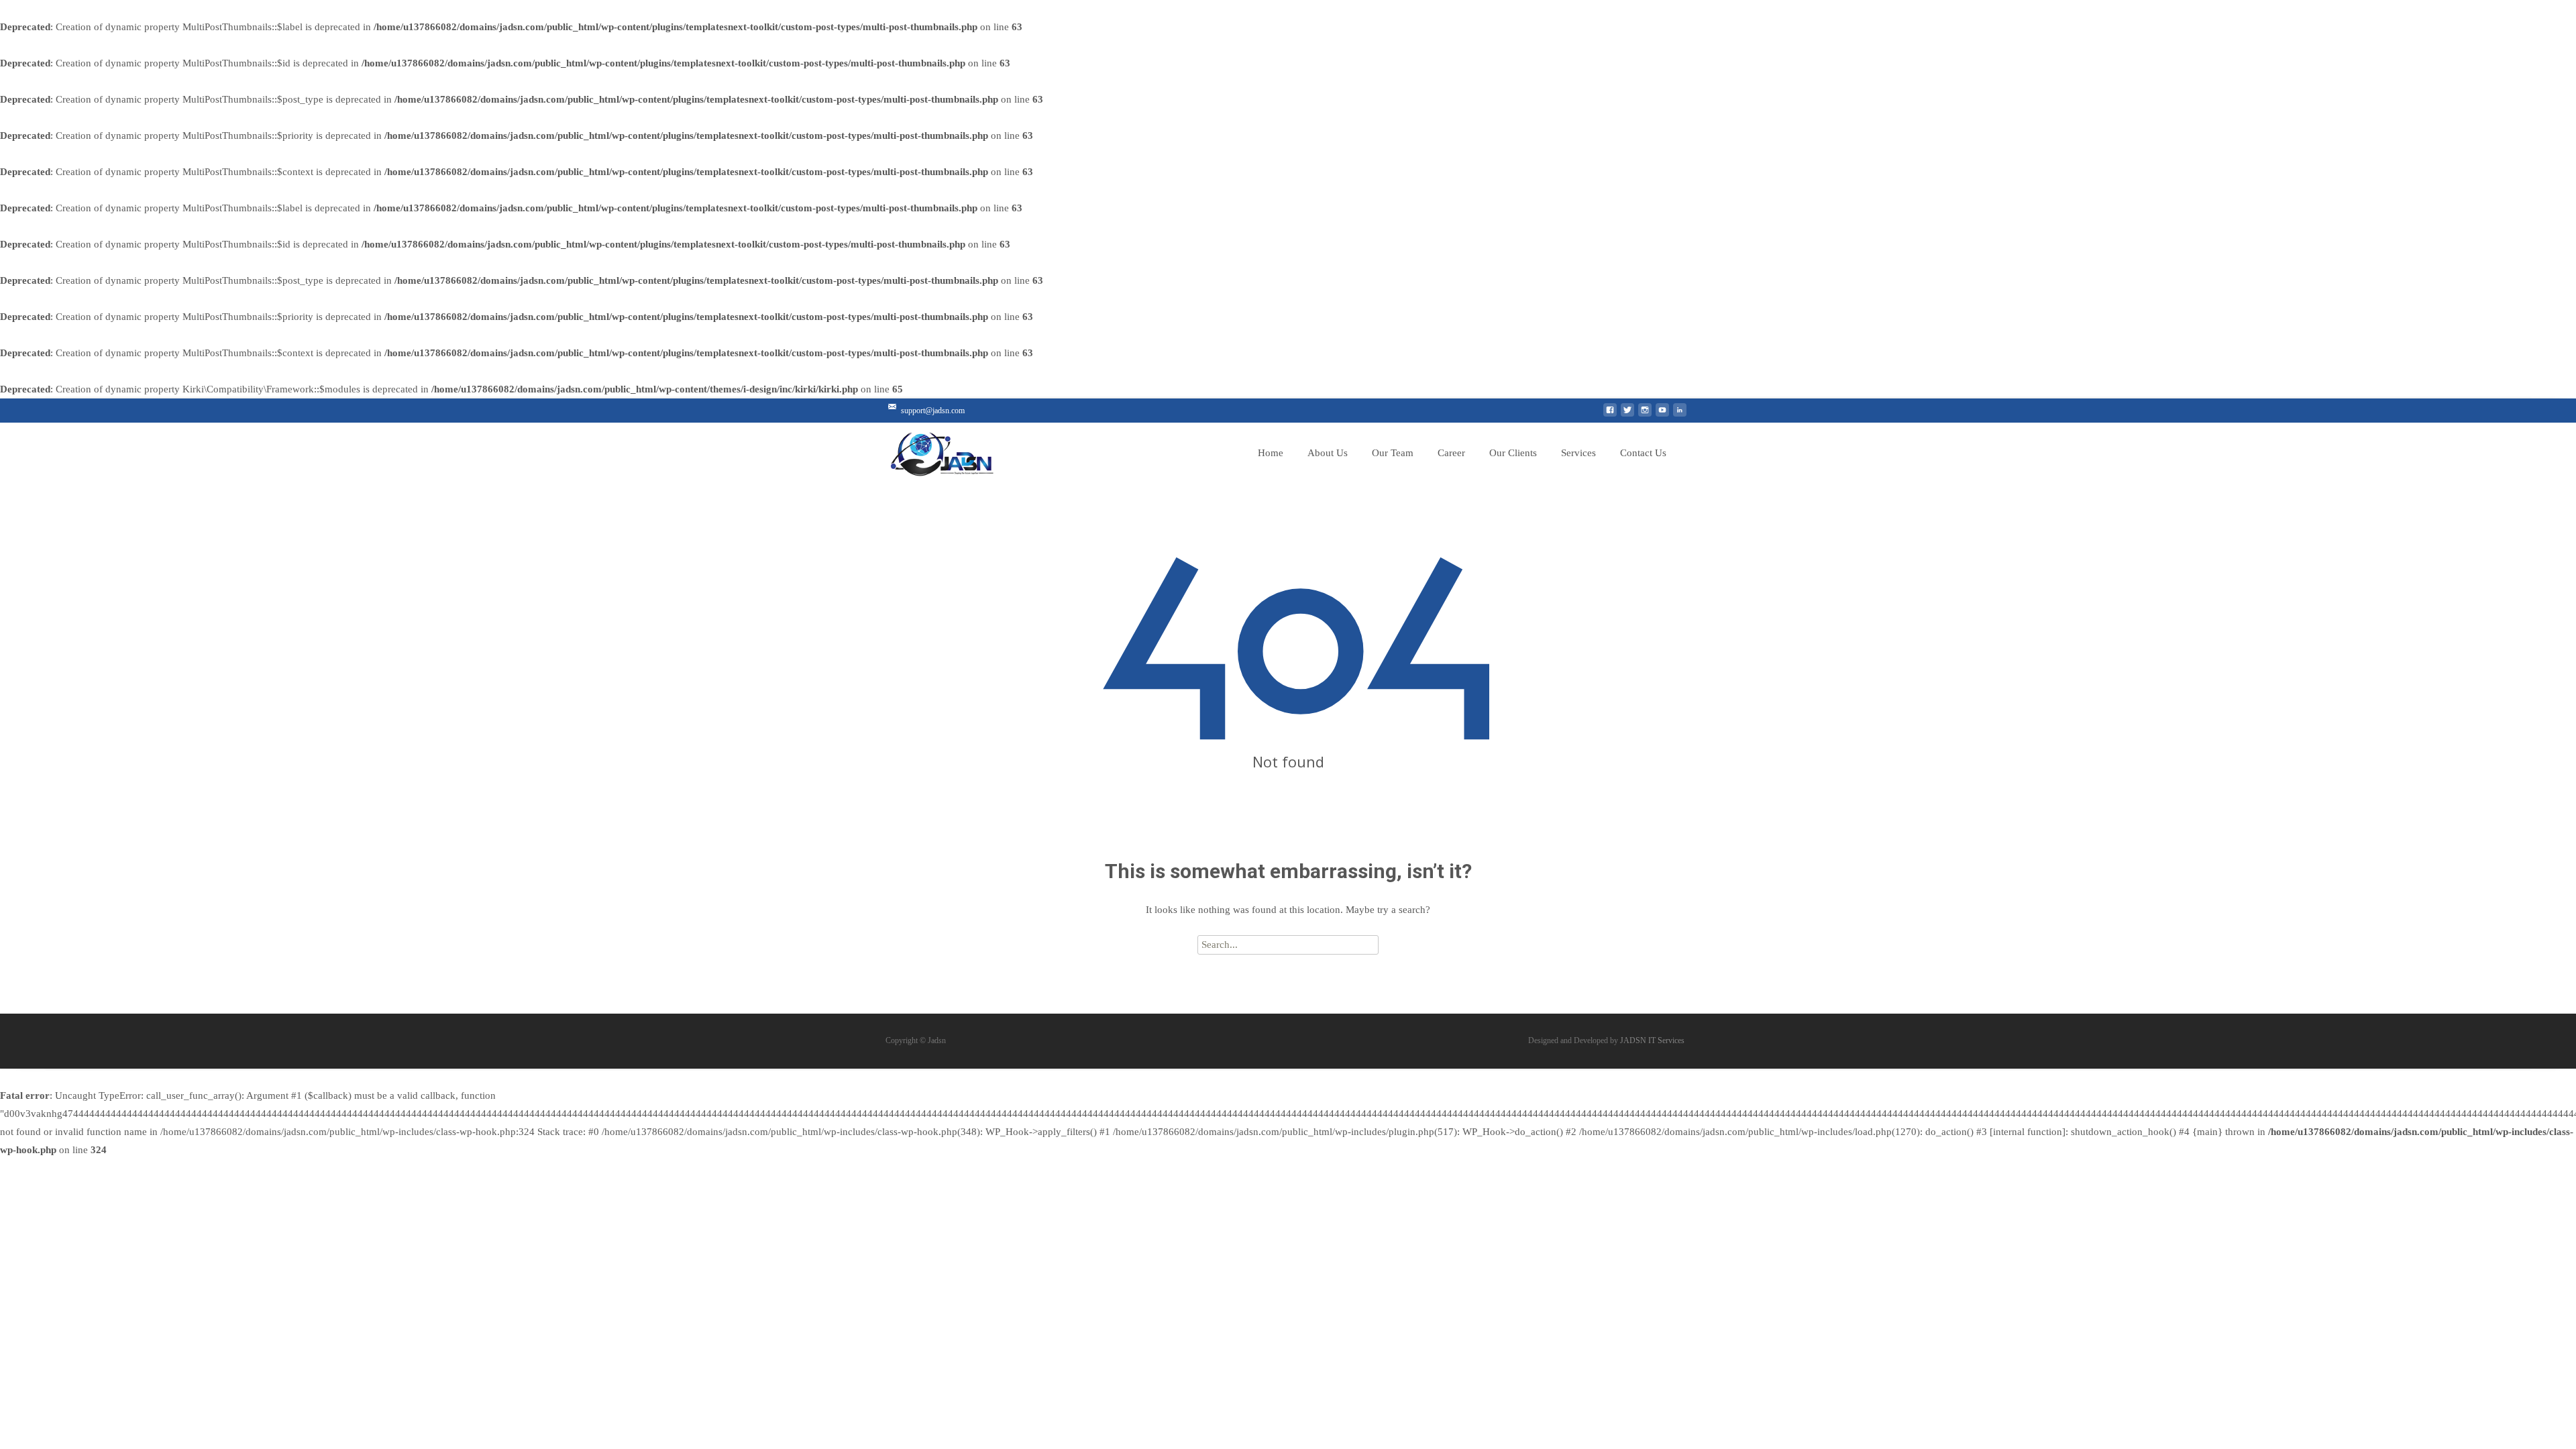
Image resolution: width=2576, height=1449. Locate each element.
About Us (1328, 453)
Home (1271, 453)
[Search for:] (1288, 945)
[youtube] (1662, 415)
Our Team (1393, 453)
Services (1578, 453)
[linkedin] (1680, 415)
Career (1451, 453)
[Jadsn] (969, 450)
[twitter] (1627, 415)
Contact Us (1643, 453)
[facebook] (1610, 415)
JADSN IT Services (1652, 1040)
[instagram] (1645, 415)
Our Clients (1513, 453)
